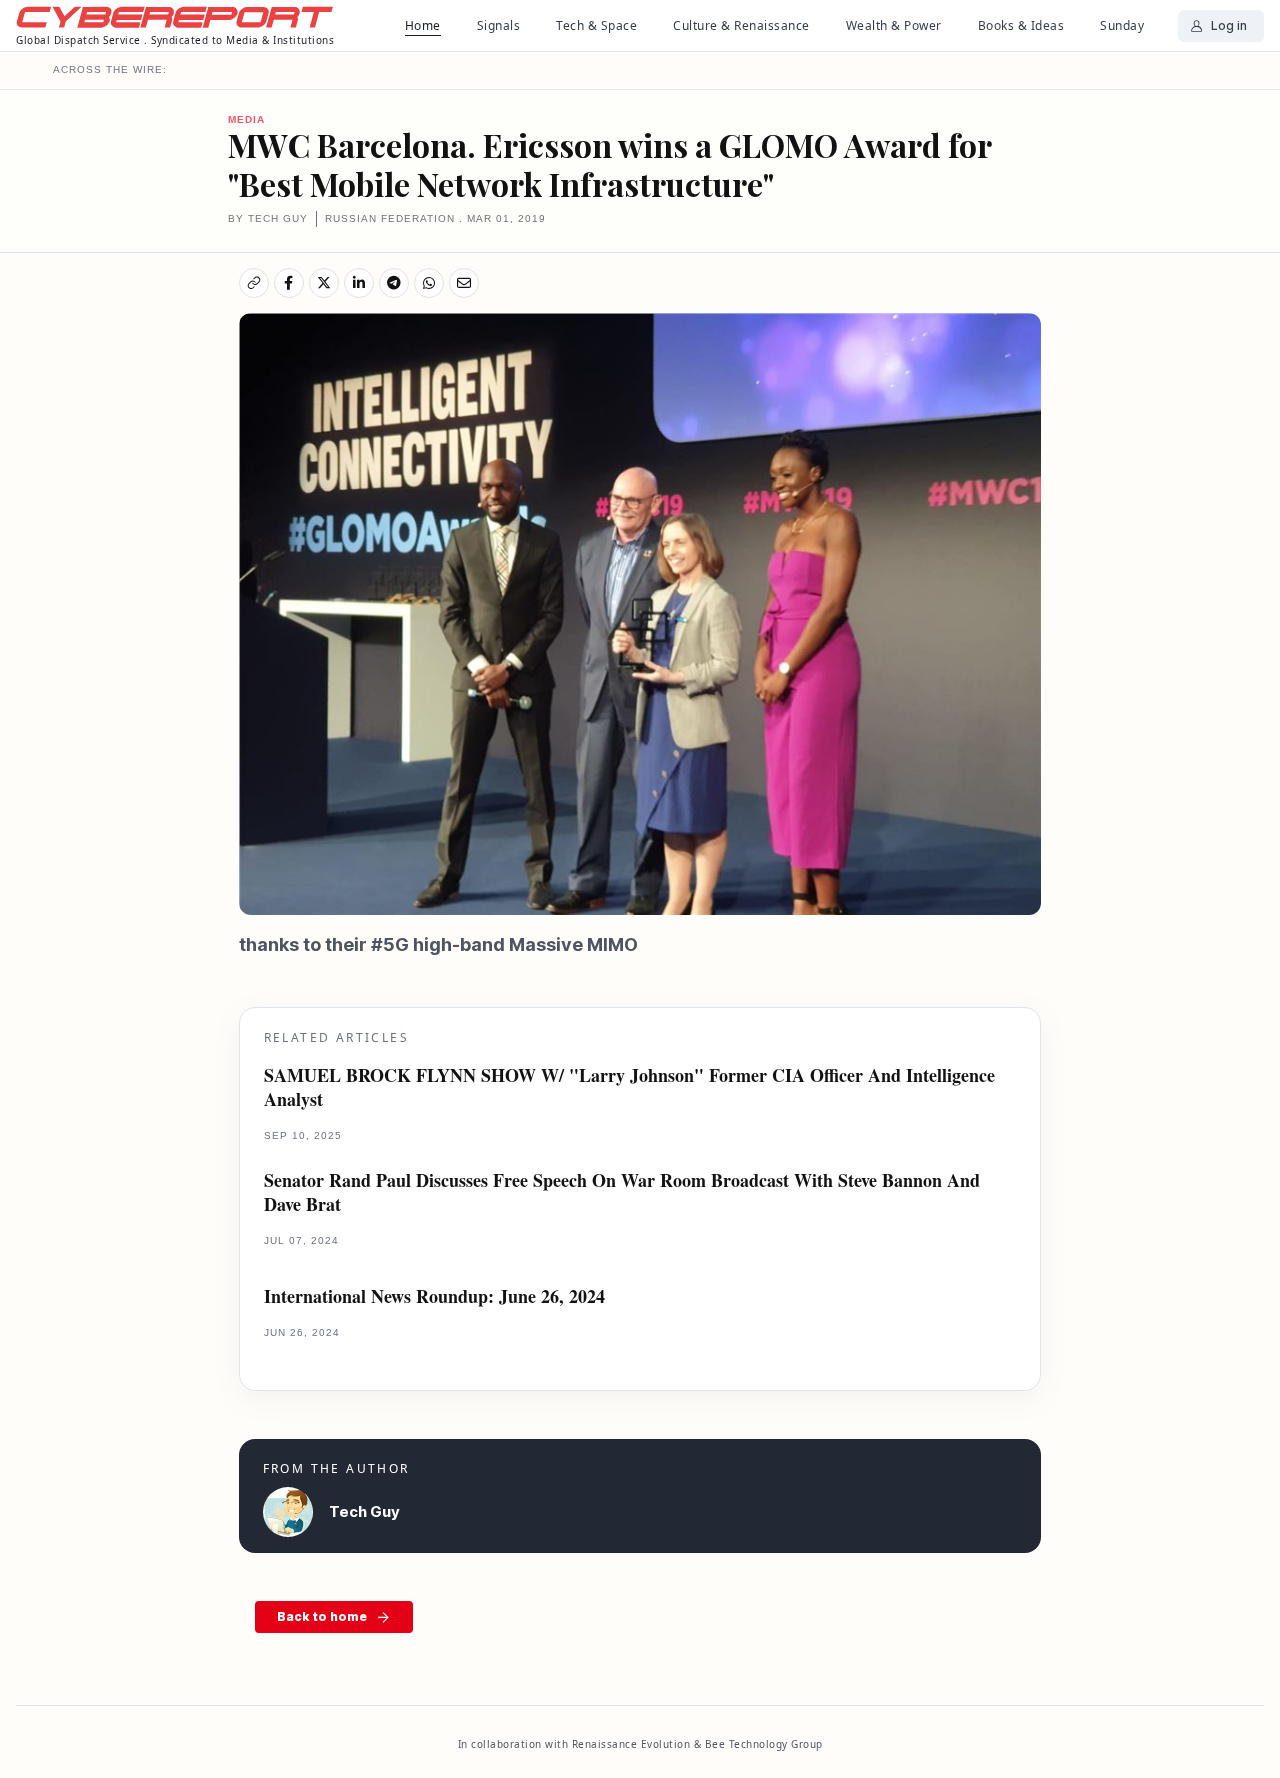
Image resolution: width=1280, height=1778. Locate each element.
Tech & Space (596, 25)
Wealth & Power (894, 25)
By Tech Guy (268, 218)
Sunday (1122, 25)
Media (246, 119)
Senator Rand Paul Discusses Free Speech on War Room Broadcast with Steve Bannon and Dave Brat (622, 1192)
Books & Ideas (1021, 25)
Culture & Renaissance (741, 25)
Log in (1229, 25)
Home (423, 25)
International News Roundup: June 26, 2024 (434, 1296)
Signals (499, 25)
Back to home (322, 1616)
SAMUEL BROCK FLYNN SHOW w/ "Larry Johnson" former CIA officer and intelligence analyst (629, 1087)
